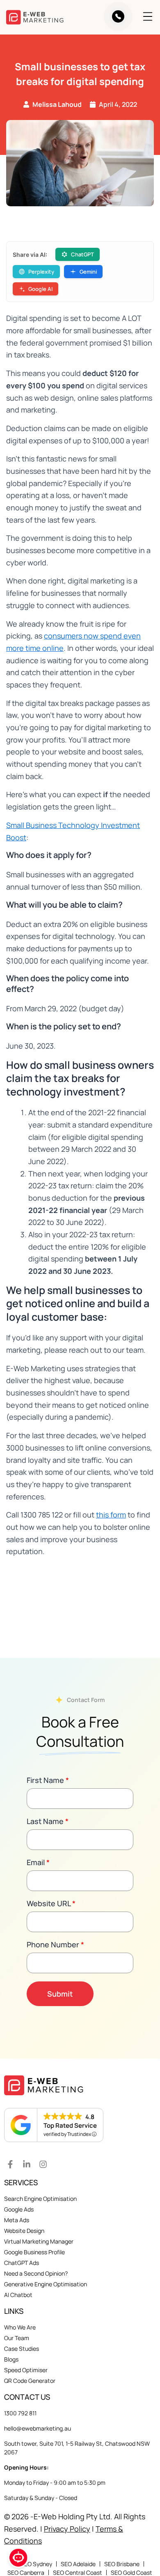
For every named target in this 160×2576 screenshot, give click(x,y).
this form (111, 1515)
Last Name (48, 1821)
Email (38, 1862)
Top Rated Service (70, 2125)
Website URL (51, 1903)
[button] (142, 17)
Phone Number (55, 1944)
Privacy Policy (67, 2529)
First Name (48, 1780)
